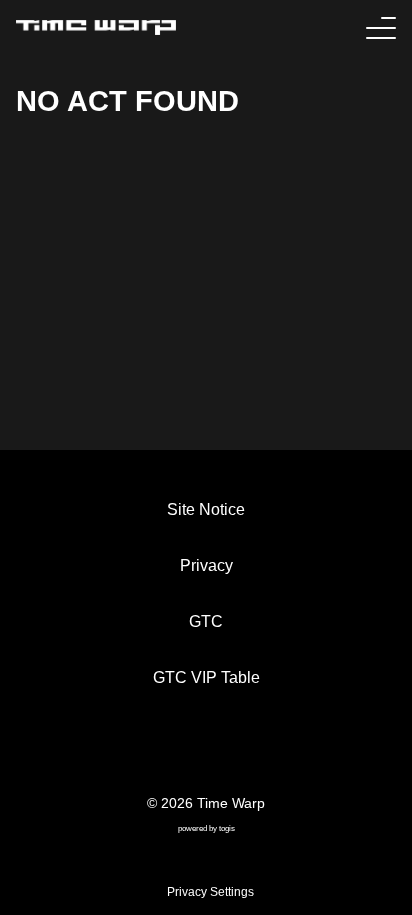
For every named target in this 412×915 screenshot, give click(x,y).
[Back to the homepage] (96, 27)
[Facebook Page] (158, 751)
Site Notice (206, 509)
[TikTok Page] (190, 751)
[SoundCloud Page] (254, 751)
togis (227, 828)
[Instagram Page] (222, 751)
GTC (206, 621)
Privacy (206, 565)
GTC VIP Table (206, 677)
